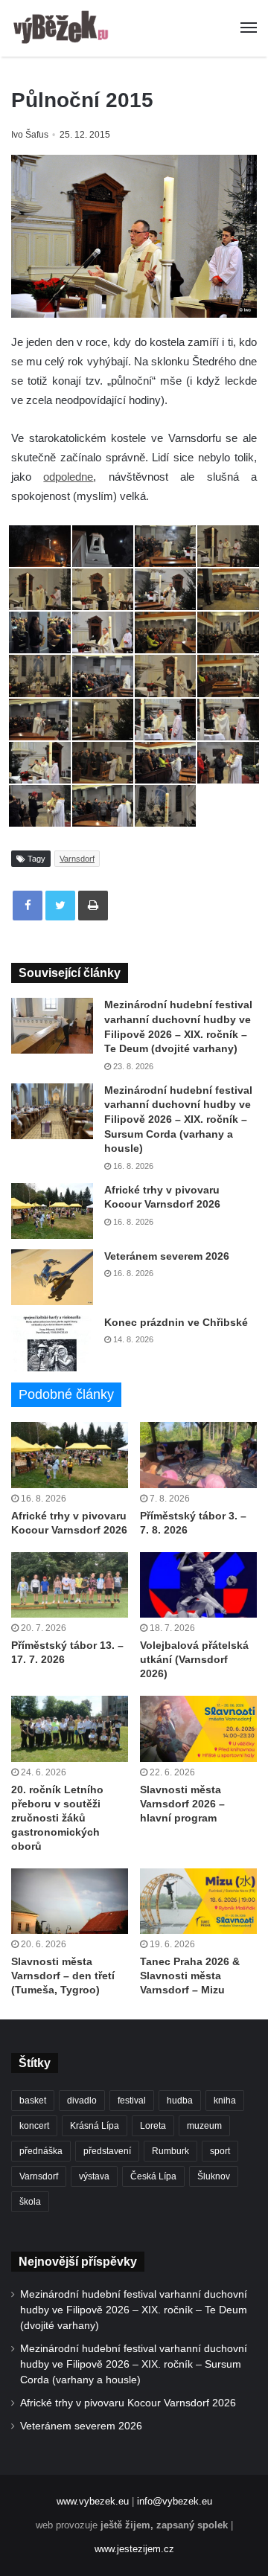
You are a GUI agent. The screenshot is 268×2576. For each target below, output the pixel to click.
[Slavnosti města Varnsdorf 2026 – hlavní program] (198, 1729)
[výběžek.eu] (63, 28)
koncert (34, 2126)
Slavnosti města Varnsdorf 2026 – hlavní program (182, 1804)
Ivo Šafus (30, 135)
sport (220, 2151)
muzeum (204, 2126)
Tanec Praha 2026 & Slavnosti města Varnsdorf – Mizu (190, 1976)
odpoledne (68, 477)
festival (132, 2101)
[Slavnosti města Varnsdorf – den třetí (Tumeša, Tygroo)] (70, 1901)
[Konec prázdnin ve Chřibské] (52, 1343)
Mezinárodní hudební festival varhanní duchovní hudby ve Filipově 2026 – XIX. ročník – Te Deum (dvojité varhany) (134, 2310)
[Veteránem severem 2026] (52, 1277)
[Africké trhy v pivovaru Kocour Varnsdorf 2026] (52, 1211)
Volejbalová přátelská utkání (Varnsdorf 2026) (194, 1659)
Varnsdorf (77, 859)
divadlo (82, 2101)
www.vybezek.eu (93, 2501)
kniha (225, 2101)
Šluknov (214, 2176)
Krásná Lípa (95, 2126)
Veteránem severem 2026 (167, 1256)
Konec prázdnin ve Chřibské (176, 1322)
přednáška (41, 2151)
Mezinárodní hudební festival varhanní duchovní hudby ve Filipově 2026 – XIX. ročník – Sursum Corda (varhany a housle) (178, 1119)
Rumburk (170, 2151)
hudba (180, 2101)
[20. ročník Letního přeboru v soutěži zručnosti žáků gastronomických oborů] (70, 1729)
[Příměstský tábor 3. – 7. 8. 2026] (198, 1455)
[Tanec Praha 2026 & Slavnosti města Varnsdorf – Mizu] (198, 1901)
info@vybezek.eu (175, 2501)
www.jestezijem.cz (134, 2549)
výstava (94, 2176)
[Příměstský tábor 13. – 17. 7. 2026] (70, 1585)
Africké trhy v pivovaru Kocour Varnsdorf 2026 (128, 2403)
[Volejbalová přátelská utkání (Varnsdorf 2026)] (198, 1585)
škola (30, 2202)
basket (33, 2101)
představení (107, 2151)
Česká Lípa (153, 2176)
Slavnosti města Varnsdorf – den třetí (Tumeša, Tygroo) (63, 1976)
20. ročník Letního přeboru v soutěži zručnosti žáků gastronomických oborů (57, 1818)
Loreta (153, 2126)
